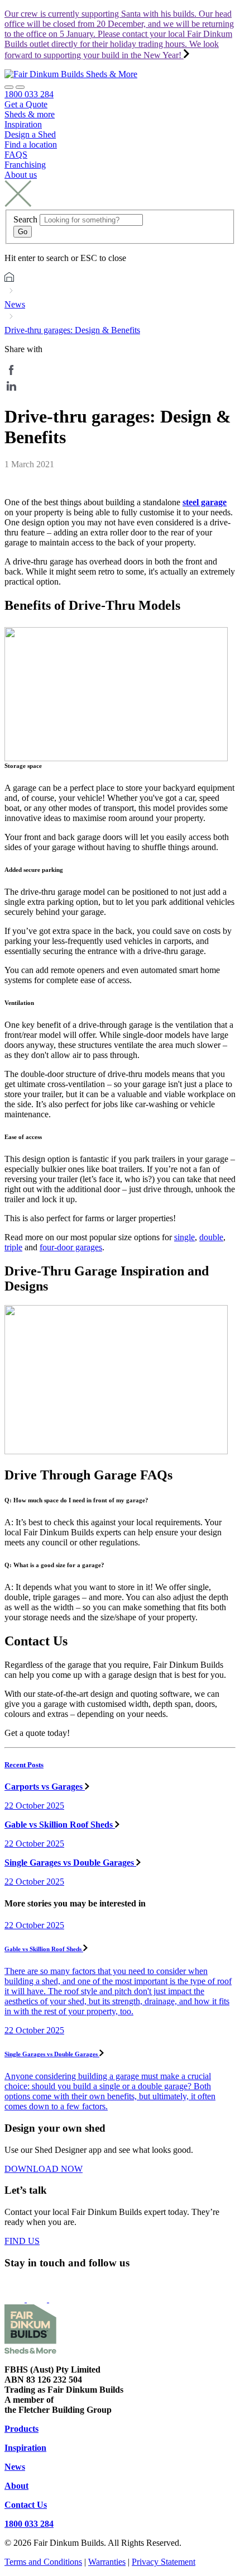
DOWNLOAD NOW (44, 2169)
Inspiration (25, 2448)
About (16, 2486)
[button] (20, 87)
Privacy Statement (164, 2562)
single (184, 1237)
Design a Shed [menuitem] (30, 134)
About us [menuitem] (21, 175)
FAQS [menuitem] (16, 155)
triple (13, 1247)
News (15, 304)
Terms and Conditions (43, 2562)
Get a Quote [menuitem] (26, 104)
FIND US (22, 2241)
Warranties (107, 2562)
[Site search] (9, 87)
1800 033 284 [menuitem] (29, 94)
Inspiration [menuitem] (23, 124)
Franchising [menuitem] (25, 165)
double (211, 1237)
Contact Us (26, 2505)
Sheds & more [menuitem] (30, 114)
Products (21, 2429)
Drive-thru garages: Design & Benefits (72, 330)
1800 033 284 (29, 2524)
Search (25, 219)
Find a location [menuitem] (31, 144)
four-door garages (71, 1247)
